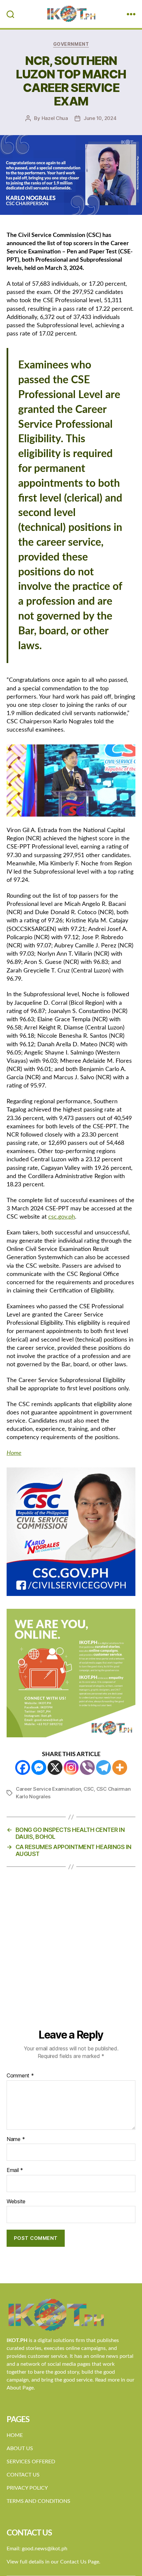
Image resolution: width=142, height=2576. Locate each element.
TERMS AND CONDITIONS (38, 2501)
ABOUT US (20, 2448)
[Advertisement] (71, 1954)
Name (16, 2139)
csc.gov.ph (62, 1217)
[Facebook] (23, 1767)
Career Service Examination (48, 1789)
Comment (20, 2076)
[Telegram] (104, 1767)
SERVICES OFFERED (31, 2462)
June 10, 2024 (100, 118)
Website (16, 2202)
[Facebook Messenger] (39, 1767)
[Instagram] (71, 1767)
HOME (15, 2435)
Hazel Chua (55, 118)
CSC (89, 1789)
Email (15, 2170)
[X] (55, 1767)
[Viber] (87, 1767)
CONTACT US (23, 2475)
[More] (120, 1767)
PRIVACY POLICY (27, 2488)
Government (71, 44)
